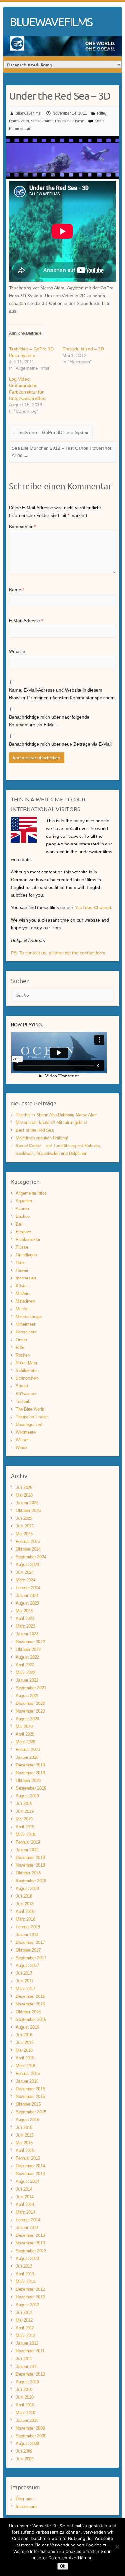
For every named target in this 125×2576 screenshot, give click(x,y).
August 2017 (27, 1965)
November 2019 (30, 1773)
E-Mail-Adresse (26, 621)
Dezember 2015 (30, 2089)
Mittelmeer (25, 1324)
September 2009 (31, 2436)
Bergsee (23, 1232)
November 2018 (30, 1865)
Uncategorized (29, 1425)
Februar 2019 (28, 1842)
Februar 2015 (28, 2158)
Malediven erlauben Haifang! (42, 1138)
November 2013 (30, 2243)
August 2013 (27, 2258)
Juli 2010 (24, 2390)
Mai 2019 (24, 1819)
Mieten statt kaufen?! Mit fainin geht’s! (51, 1123)
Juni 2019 (25, 1811)
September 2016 (31, 2019)
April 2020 (25, 1734)
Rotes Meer (19, 121)
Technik (23, 1401)
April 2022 (25, 1665)
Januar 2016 (27, 2081)
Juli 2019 (24, 1804)
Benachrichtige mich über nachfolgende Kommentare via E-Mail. (49, 721)
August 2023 (27, 1603)
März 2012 (25, 2336)
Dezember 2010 (30, 2374)
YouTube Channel (93, 907)
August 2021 (27, 1696)
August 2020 (27, 1719)
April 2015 (25, 2151)
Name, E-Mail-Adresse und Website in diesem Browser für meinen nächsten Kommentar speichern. (63, 694)
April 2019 (25, 1827)
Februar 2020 (28, 1750)
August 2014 (27, 2181)
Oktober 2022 (28, 1649)
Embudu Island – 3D (83, 349)
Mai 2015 (24, 2143)
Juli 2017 (24, 1973)
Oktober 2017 (28, 1950)
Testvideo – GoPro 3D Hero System (51, 432)
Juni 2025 (25, 1526)
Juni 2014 (25, 2197)
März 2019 (25, 1834)
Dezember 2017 (30, 1942)
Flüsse (22, 1247)
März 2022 (25, 1673)
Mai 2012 (24, 2320)
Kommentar (22, 527)
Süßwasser (26, 1394)
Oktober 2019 (28, 1780)
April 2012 (25, 2328)
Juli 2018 (24, 1896)
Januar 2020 (27, 1757)
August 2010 (27, 2382)
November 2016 (30, 2004)
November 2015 (30, 2097)
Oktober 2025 (28, 1511)
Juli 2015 (24, 2127)
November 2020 (30, 1711)
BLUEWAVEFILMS (51, 22)
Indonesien (26, 1278)
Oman (21, 1340)
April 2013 (25, 2274)
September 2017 (31, 1958)
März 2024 (25, 1580)
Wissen (23, 1440)
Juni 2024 (25, 1572)
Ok (63, 2566)
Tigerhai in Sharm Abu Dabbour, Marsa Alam (57, 1115)
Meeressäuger (29, 1317)
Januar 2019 (27, 1850)
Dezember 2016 (30, 1996)
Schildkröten (42, 121)
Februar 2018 (28, 1927)
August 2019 (27, 1796)
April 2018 (25, 1912)
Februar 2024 (28, 1588)
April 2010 (25, 2405)
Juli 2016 (24, 2035)
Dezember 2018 (30, 1858)
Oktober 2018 (28, 1873)
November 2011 (30, 2351)
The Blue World (30, 1409)
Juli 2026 (24, 1487)
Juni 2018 (25, 1904)
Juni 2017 (25, 1981)
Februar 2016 (28, 2073)
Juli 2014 (24, 2189)
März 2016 (25, 2066)
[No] (117, 2547)
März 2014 (25, 2212)
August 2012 (27, 2305)
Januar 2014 (27, 2228)
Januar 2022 (27, 1680)
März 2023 (25, 1626)
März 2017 (25, 1989)
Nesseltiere (26, 1332)
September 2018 (31, 1881)
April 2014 (25, 2204)
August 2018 (27, 1888)
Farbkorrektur (28, 1239)
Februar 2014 (28, 2220)
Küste (21, 1286)
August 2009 (27, 2443)
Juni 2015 (25, 2135)
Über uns (24, 2499)
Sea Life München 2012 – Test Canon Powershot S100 (62, 452)
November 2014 (30, 2174)
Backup (23, 1216)
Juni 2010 (25, 2397)
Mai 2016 (24, 2050)
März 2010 (25, 2413)
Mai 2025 (24, 1534)
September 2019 (31, 1788)
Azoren (22, 1209)
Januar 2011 (27, 2366)
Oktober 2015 (28, 2104)
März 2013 (25, 2282)
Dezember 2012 (30, 2289)
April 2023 (25, 1619)
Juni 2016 (25, 2043)
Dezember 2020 (30, 1703)
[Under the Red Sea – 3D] (63, 140)
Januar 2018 (27, 1935)
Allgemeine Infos (31, 1193)
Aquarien (24, 1201)
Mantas (23, 1309)
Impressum (26, 2506)
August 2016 (27, 2027)
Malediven (25, 1301)
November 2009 (30, 2428)
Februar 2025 (28, 1541)
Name (17, 590)
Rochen (23, 1355)
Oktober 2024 (28, 1549)
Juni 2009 (25, 2459)
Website (17, 651)
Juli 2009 (24, 2451)
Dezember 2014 (30, 2166)
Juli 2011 (24, 2359)
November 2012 (30, 2297)
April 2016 (25, 2058)
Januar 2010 (27, 2420)
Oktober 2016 (28, 2012)
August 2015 (27, 2120)
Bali (19, 1224)
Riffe (101, 113)
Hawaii (22, 1270)
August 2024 (27, 1565)
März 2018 (25, 1919)
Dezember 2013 (30, 2235)
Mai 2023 (24, 1611)
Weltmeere (26, 1432)
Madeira (23, 1293)
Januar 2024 (27, 1595)
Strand (22, 1386)
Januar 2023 (27, 1634)
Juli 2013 (24, 2266)
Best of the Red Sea (35, 1130)
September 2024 (31, 1557)
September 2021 (31, 1688)
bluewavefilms (28, 113)
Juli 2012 (24, 2312)
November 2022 (30, 1642)
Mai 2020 (24, 1726)
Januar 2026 (27, 1503)
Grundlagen (26, 1255)
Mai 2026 (24, 1495)
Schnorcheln (27, 1378)
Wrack (22, 1448)
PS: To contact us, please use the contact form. (59, 953)
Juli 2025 (24, 1518)
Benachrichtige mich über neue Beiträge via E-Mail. (61, 744)
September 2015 (31, 2112)
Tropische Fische (69, 121)
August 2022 (27, 1657)
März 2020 (25, 1742)
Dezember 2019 (30, 1765)
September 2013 (31, 2251)
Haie (20, 1263)
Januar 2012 (27, 2343)
